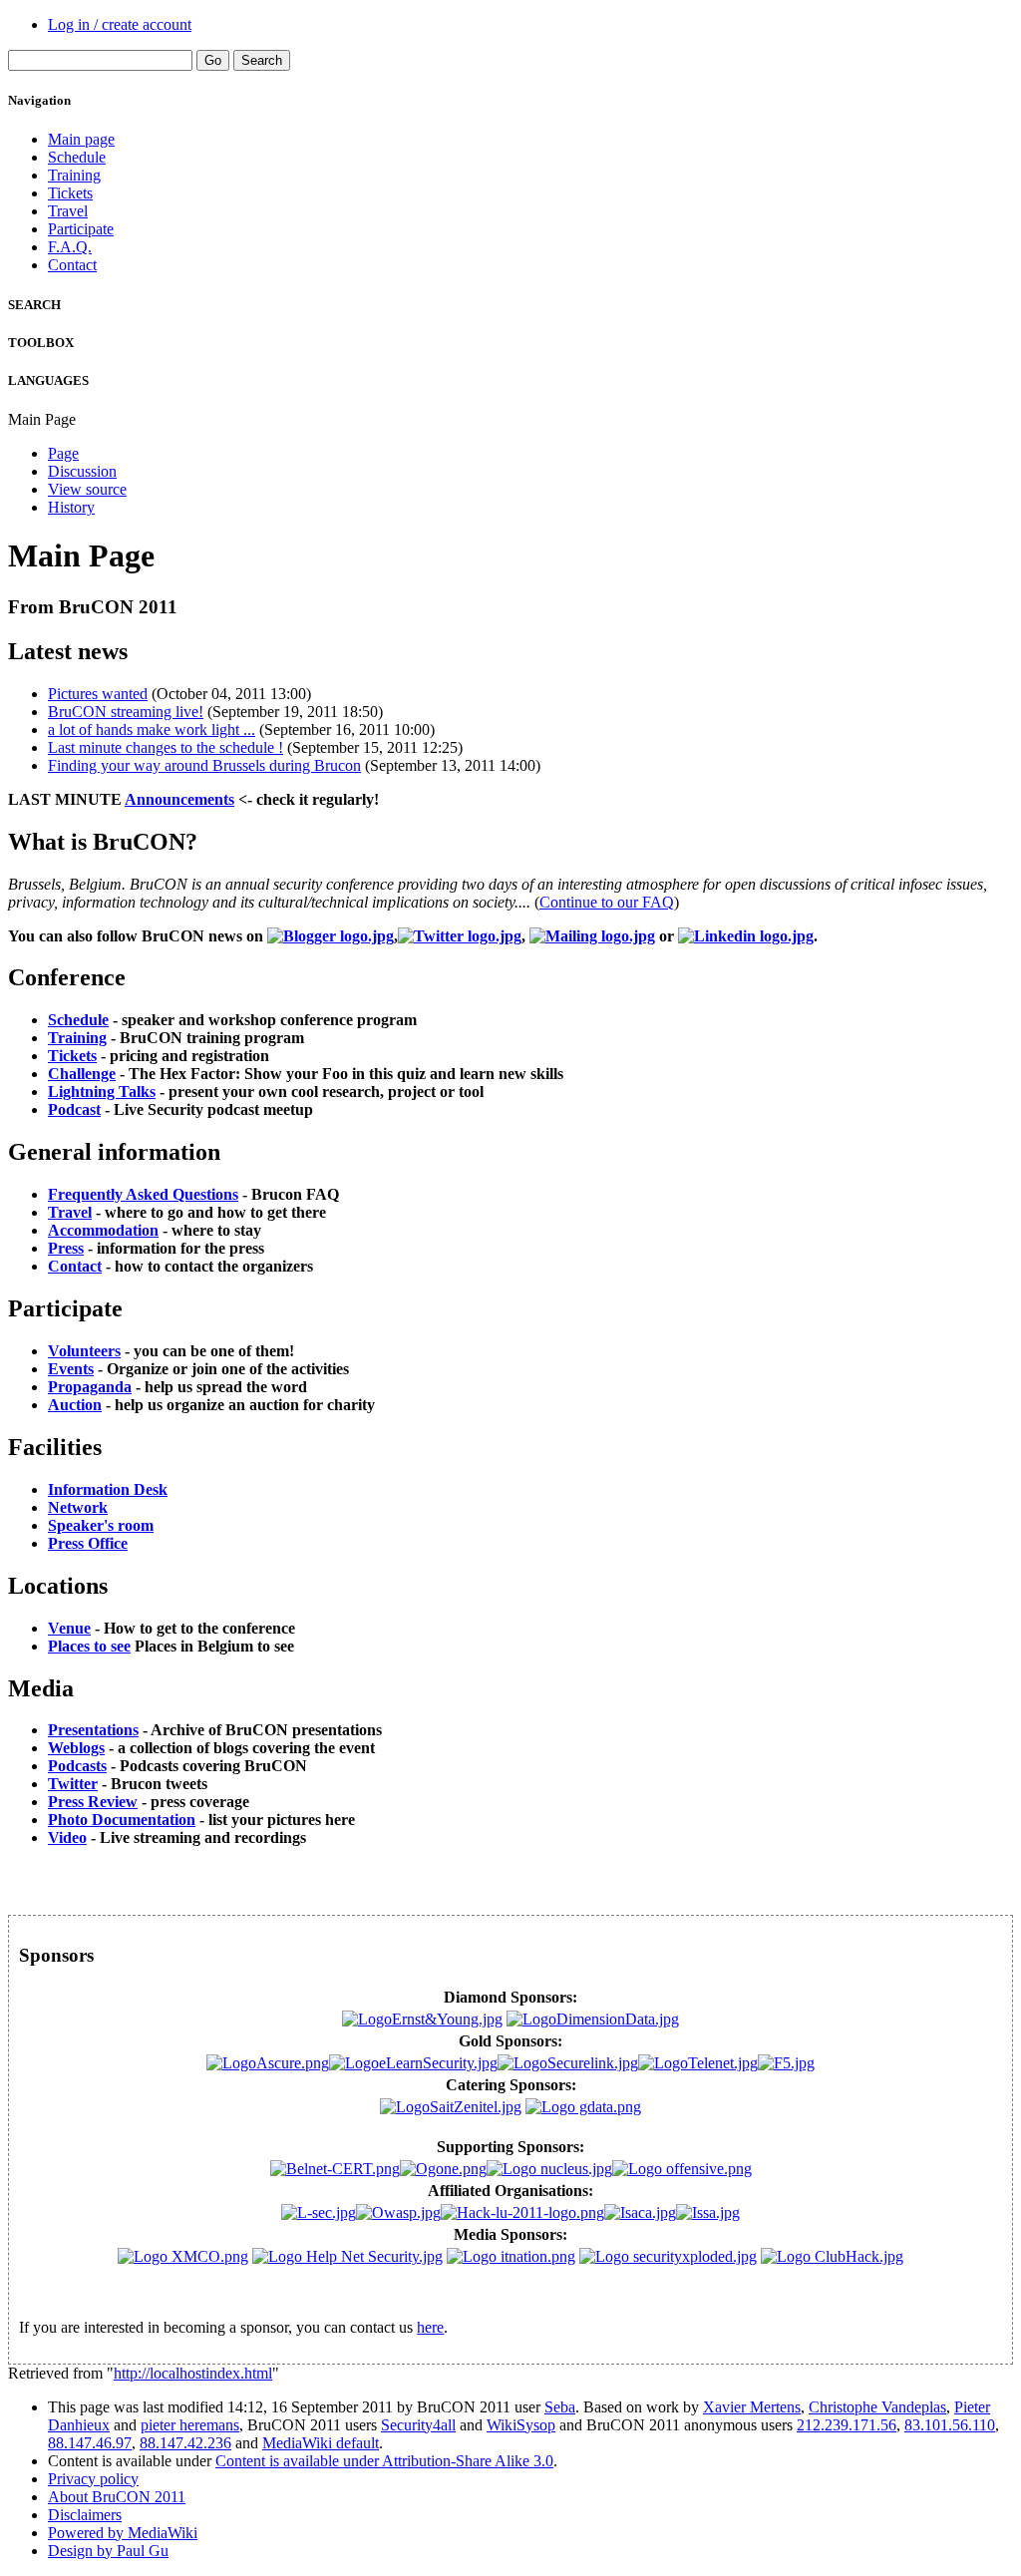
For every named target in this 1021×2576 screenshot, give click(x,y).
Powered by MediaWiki (123, 2533)
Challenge (82, 1074)
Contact (72, 265)
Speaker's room (101, 1525)
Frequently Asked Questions (143, 1194)
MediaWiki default (321, 2443)
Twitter (73, 1784)
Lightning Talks (102, 1092)
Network (78, 1507)
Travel (68, 211)
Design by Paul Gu (108, 2551)
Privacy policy (93, 2479)
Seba (560, 2407)
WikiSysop (521, 2425)
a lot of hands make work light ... (152, 730)
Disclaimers (85, 2515)
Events (71, 1369)
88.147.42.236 (185, 2443)
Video (67, 1838)
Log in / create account (120, 24)
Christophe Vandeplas (877, 2407)
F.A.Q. (70, 247)
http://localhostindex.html (193, 2373)
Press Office (88, 1543)
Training (74, 175)
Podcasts (77, 1766)
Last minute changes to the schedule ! (166, 747)
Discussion (82, 471)
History (71, 507)
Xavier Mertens (752, 2407)
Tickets (70, 193)
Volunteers (84, 1351)
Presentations (93, 1730)
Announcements (179, 799)
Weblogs (76, 1748)
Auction (75, 1405)
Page (63, 453)
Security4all (418, 2425)
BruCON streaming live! (126, 712)
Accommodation (103, 1230)
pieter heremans (190, 2425)
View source (87, 489)
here (430, 2327)
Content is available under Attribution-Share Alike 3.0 (384, 2461)
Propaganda (90, 1387)
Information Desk (108, 1489)
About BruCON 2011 (117, 2497)
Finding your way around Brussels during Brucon (204, 765)
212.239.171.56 (847, 2425)
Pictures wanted (98, 694)
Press (66, 1248)
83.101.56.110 (950, 2425)
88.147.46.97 (90, 2443)
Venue (69, 1628)
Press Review (93, 1802)
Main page (81, 139)
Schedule (77, 157)
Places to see (89, 1646)
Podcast (74, 1109)
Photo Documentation (122, 1820)
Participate (81, 229)
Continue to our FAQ (607, 902)
